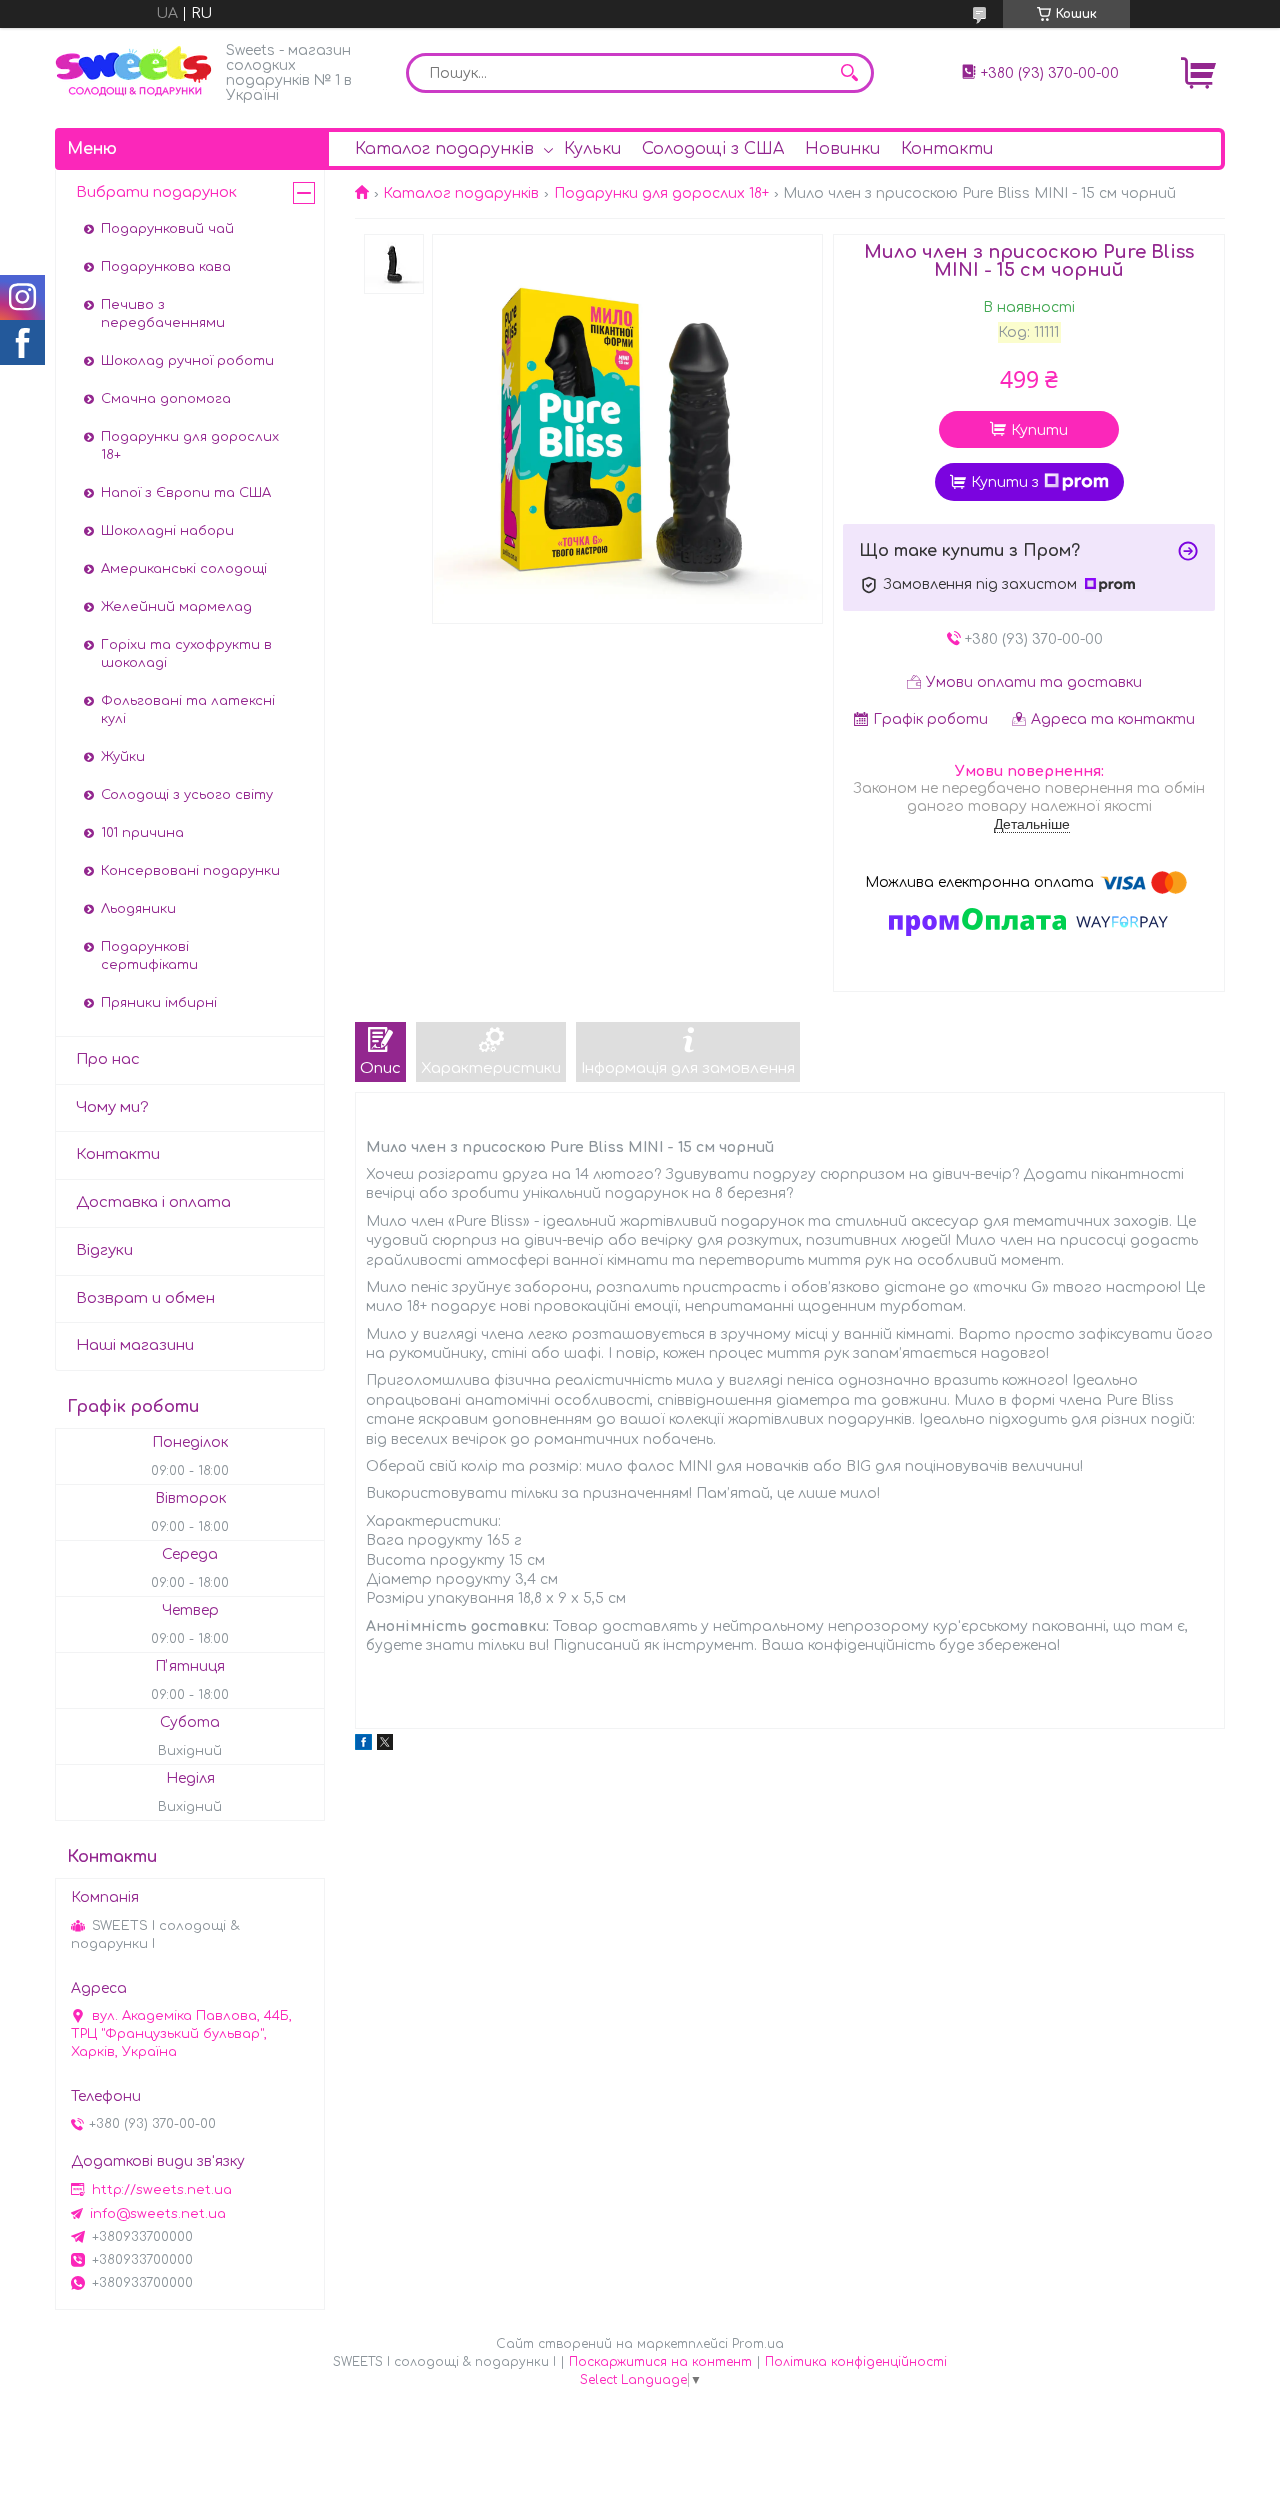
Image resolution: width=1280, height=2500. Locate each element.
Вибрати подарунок (156, 192)
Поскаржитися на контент (660, 2362)
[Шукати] (849, 73)
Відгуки (104, 1250)
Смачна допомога (166, 399)
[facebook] (363, 1745)
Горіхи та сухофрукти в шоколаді (186, 654)
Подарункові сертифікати (149, 956)
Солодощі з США (713, 149)
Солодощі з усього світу (187, 795)
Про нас (108, 1059)
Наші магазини (135, 1345)
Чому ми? (112, 1107)
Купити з (1005, 482)
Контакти (947, 149)
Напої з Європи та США (186, 493)
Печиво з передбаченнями (163, 314)
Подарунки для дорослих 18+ (661, 193)
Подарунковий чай (167, 229)
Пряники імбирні (159, 1003)
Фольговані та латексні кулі (188, 710)
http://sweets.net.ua (162, 2190)
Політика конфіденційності (856, 2362)
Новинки (842, 149)
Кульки (592, 149)
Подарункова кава (166, 267)
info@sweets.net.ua (158, 2214)
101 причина (142, 833)
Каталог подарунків (444, 149)
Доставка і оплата (153, 1202)
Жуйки (123, 757)
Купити (1039, 430)
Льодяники (138, 909)
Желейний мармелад (176, 607)
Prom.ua (758, 2344)
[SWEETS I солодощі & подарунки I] (135, 71)
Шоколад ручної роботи (187, 361)
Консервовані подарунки (190, 871)
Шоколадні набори (167, 531)
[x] (385, 1745)
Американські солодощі (184, 569)
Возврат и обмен (145, 1298)
